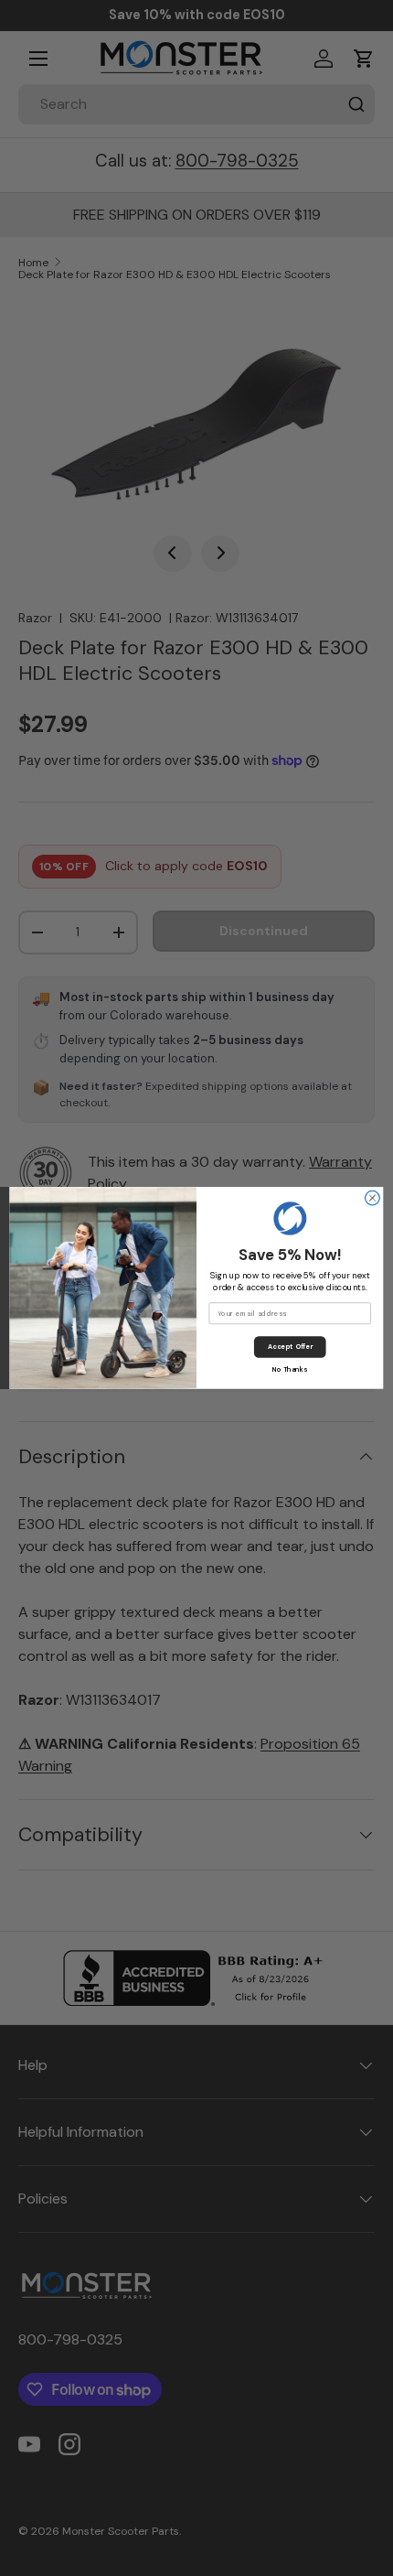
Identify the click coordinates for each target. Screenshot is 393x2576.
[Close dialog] (373, 1198)
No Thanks (290, 1369)
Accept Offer (290, 1347)
